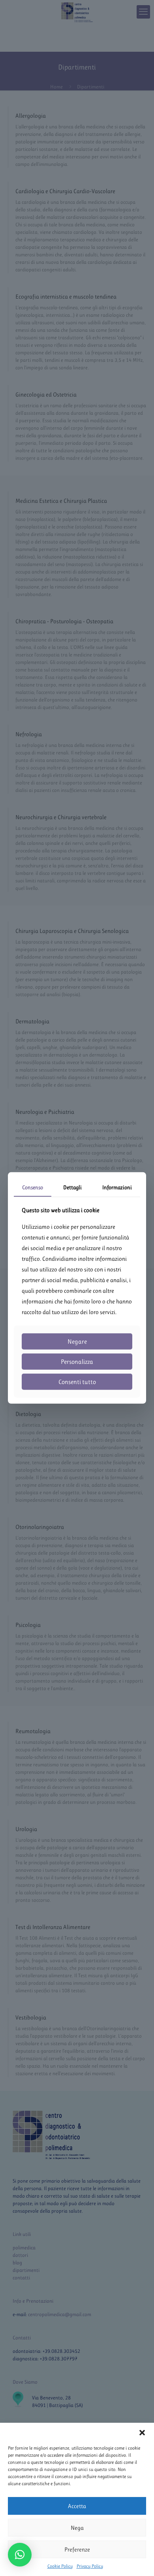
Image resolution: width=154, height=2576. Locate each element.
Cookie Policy (60, 2566)
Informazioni (117, 1187)
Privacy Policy (90, 2566)
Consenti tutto (77, 1382)
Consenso (33, 1187)
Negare (77, 1342)
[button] (142, 2433)
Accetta (77, 2506)
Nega (77, 2528)
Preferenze (77, 2550)
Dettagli (72, 1187)
